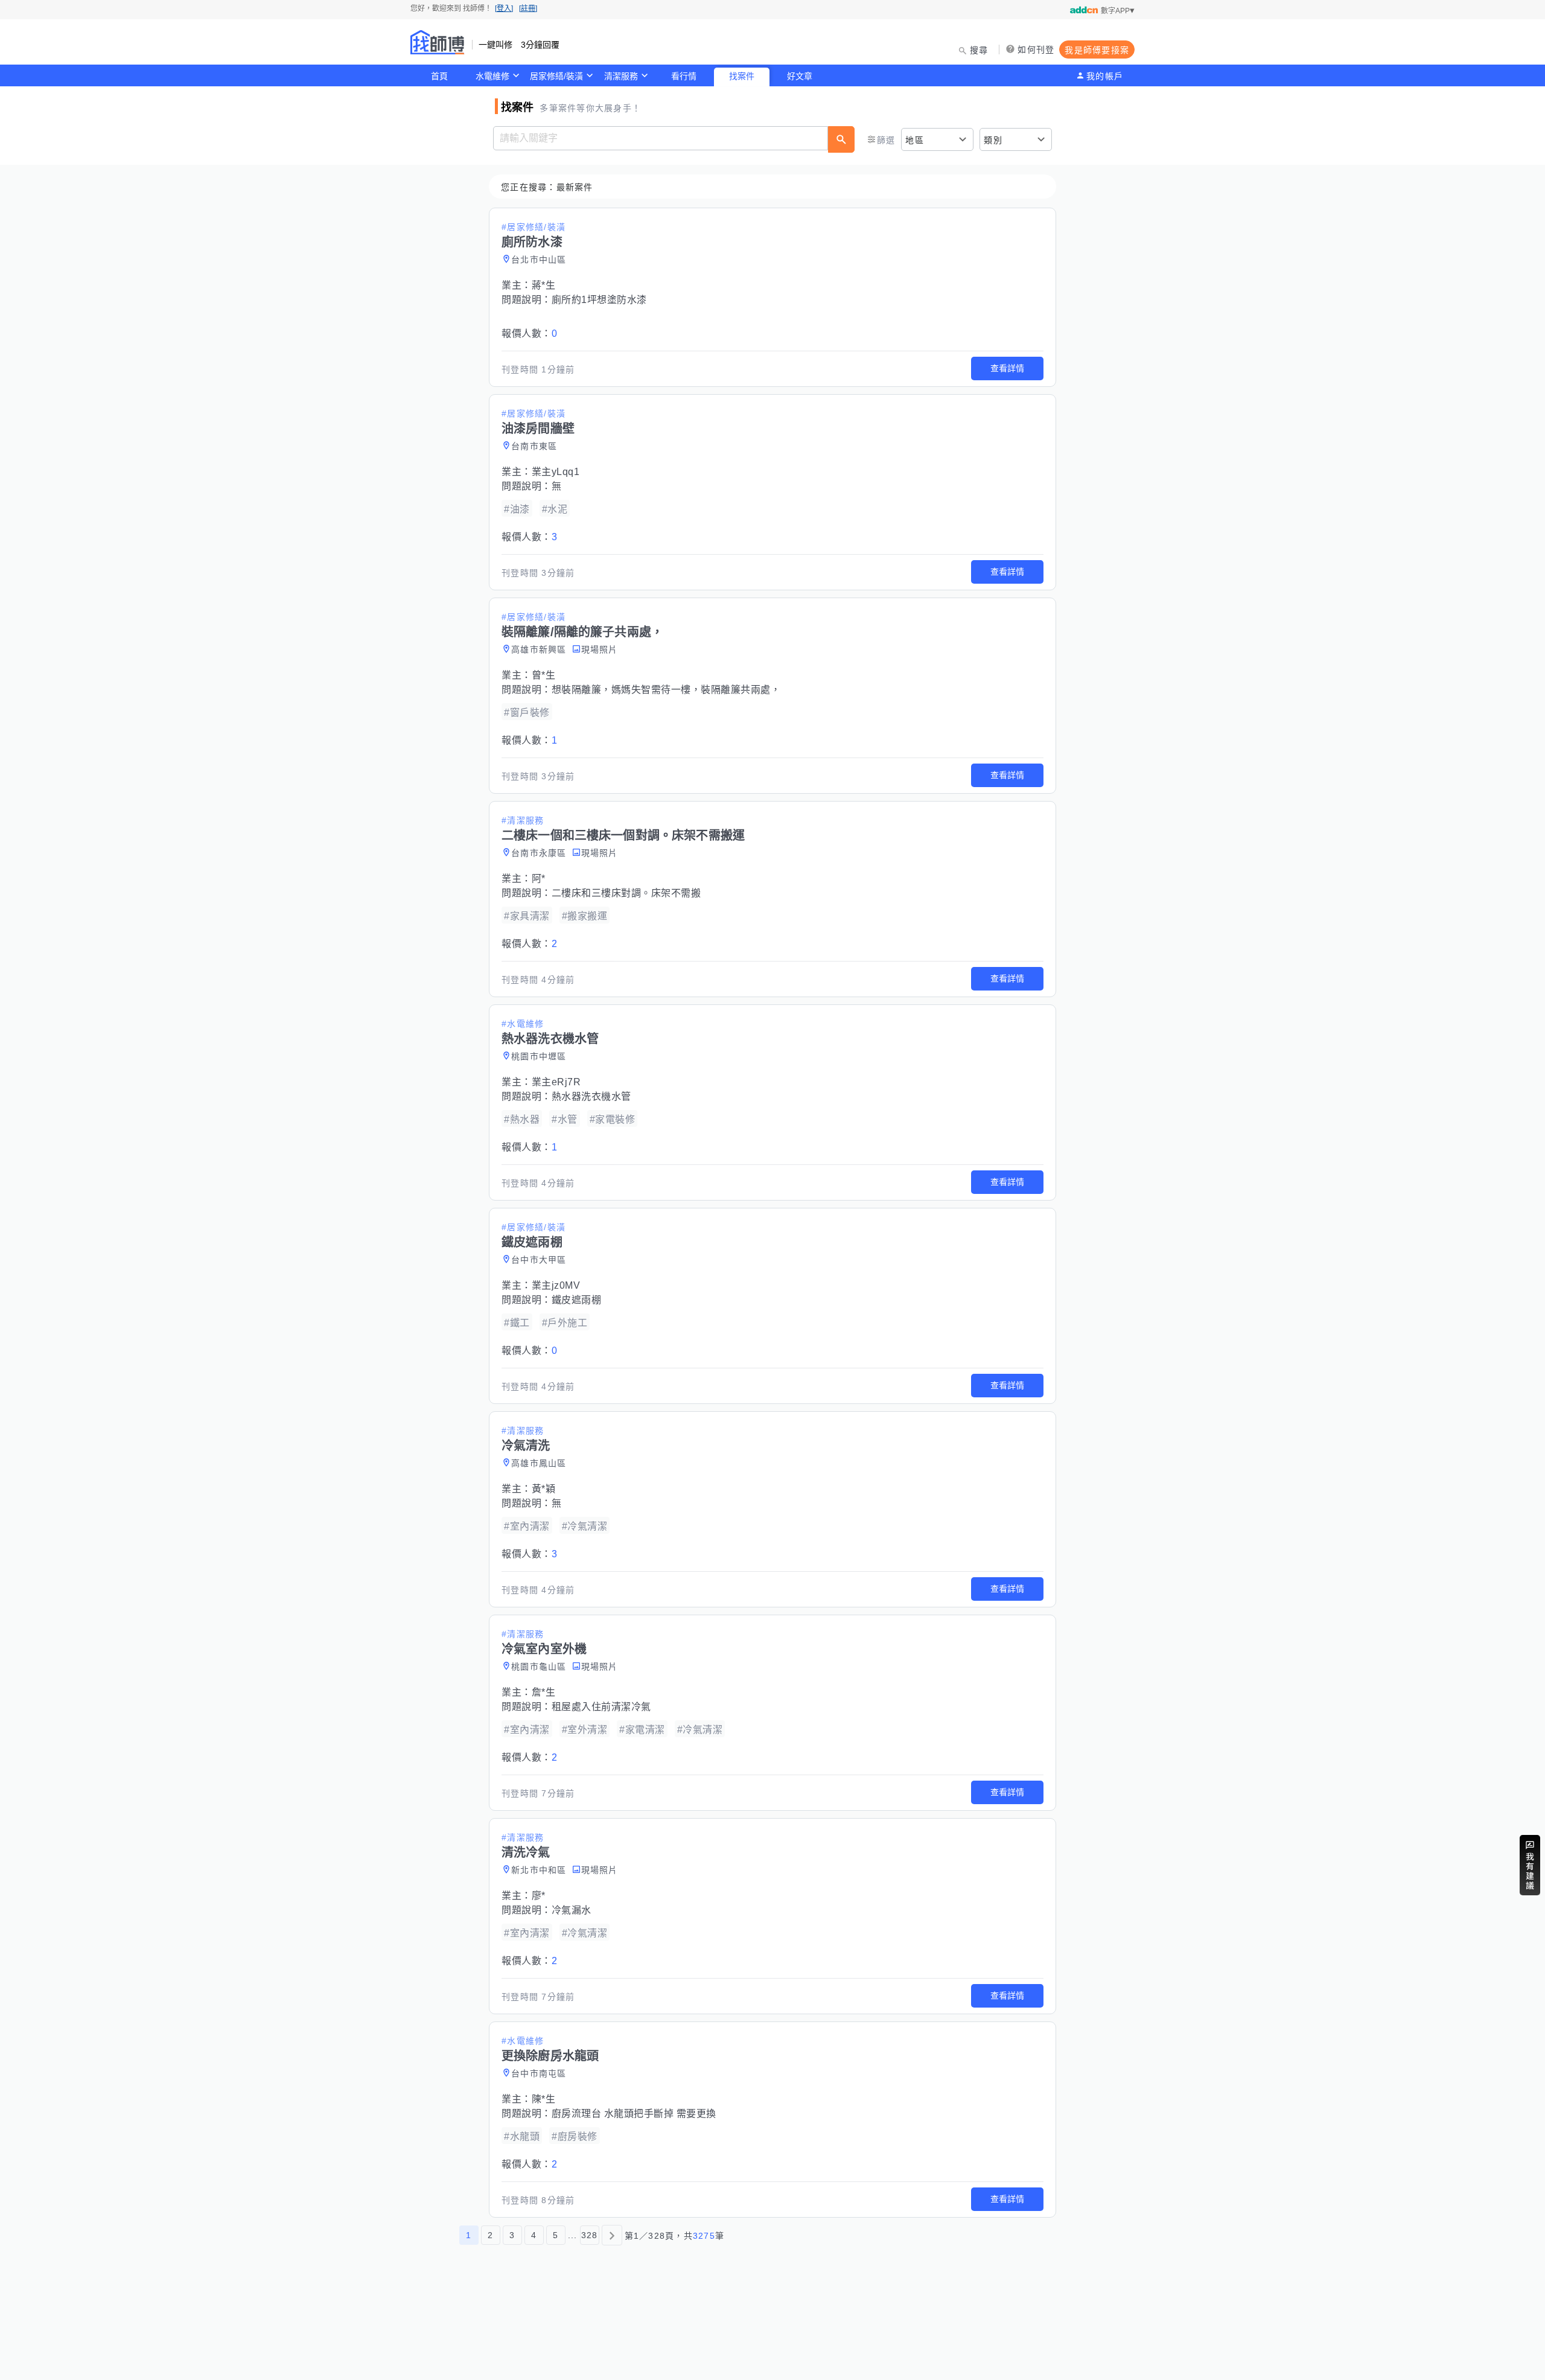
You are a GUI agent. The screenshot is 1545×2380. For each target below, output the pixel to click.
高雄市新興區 (539, 649)
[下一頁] (612, 2235)
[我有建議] (1530, 1865)
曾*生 (544, 675)
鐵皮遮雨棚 (577, 1300)
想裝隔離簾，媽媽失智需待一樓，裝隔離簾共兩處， (666, 690)
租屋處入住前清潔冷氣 (601, 1707)
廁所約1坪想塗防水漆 (599, 300)
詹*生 (544, 1692)
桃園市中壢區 (539, 1056)
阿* (539, 879)
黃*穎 (544, 1489)
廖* (539, 1896)
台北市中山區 (539, 260)
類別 (993, 140)
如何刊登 (1036, 49)
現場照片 (600, 649)
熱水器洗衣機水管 (591, 1096)
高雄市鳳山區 (539, 1463)
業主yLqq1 (556, 472)
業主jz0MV (556, 1285)
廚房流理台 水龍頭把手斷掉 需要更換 (634, 2114)
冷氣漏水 (572, 1910)
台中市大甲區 (539, 1260)
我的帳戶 (1105, 76)
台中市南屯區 (539, 2073)
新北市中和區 (539, 1870)
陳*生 (544, 2099)
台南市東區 (534, 446)
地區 (915, 140)
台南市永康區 (539, 853)
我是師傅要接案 (1097, 50)
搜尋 (979, 50)
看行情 (684, 76)
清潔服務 (621, 76)
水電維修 (492, 76)
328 (590, 2235)
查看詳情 (1007, 368)
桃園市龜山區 (539, 1667)
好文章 (800, 76)
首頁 (439, 76)
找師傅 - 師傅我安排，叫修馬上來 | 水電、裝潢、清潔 (438, 42)
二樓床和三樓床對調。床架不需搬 (626, 893)
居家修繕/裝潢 (556, 76)
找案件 (742, 76)
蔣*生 (544, 285)
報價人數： (529, 333)
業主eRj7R (556, 1082)
